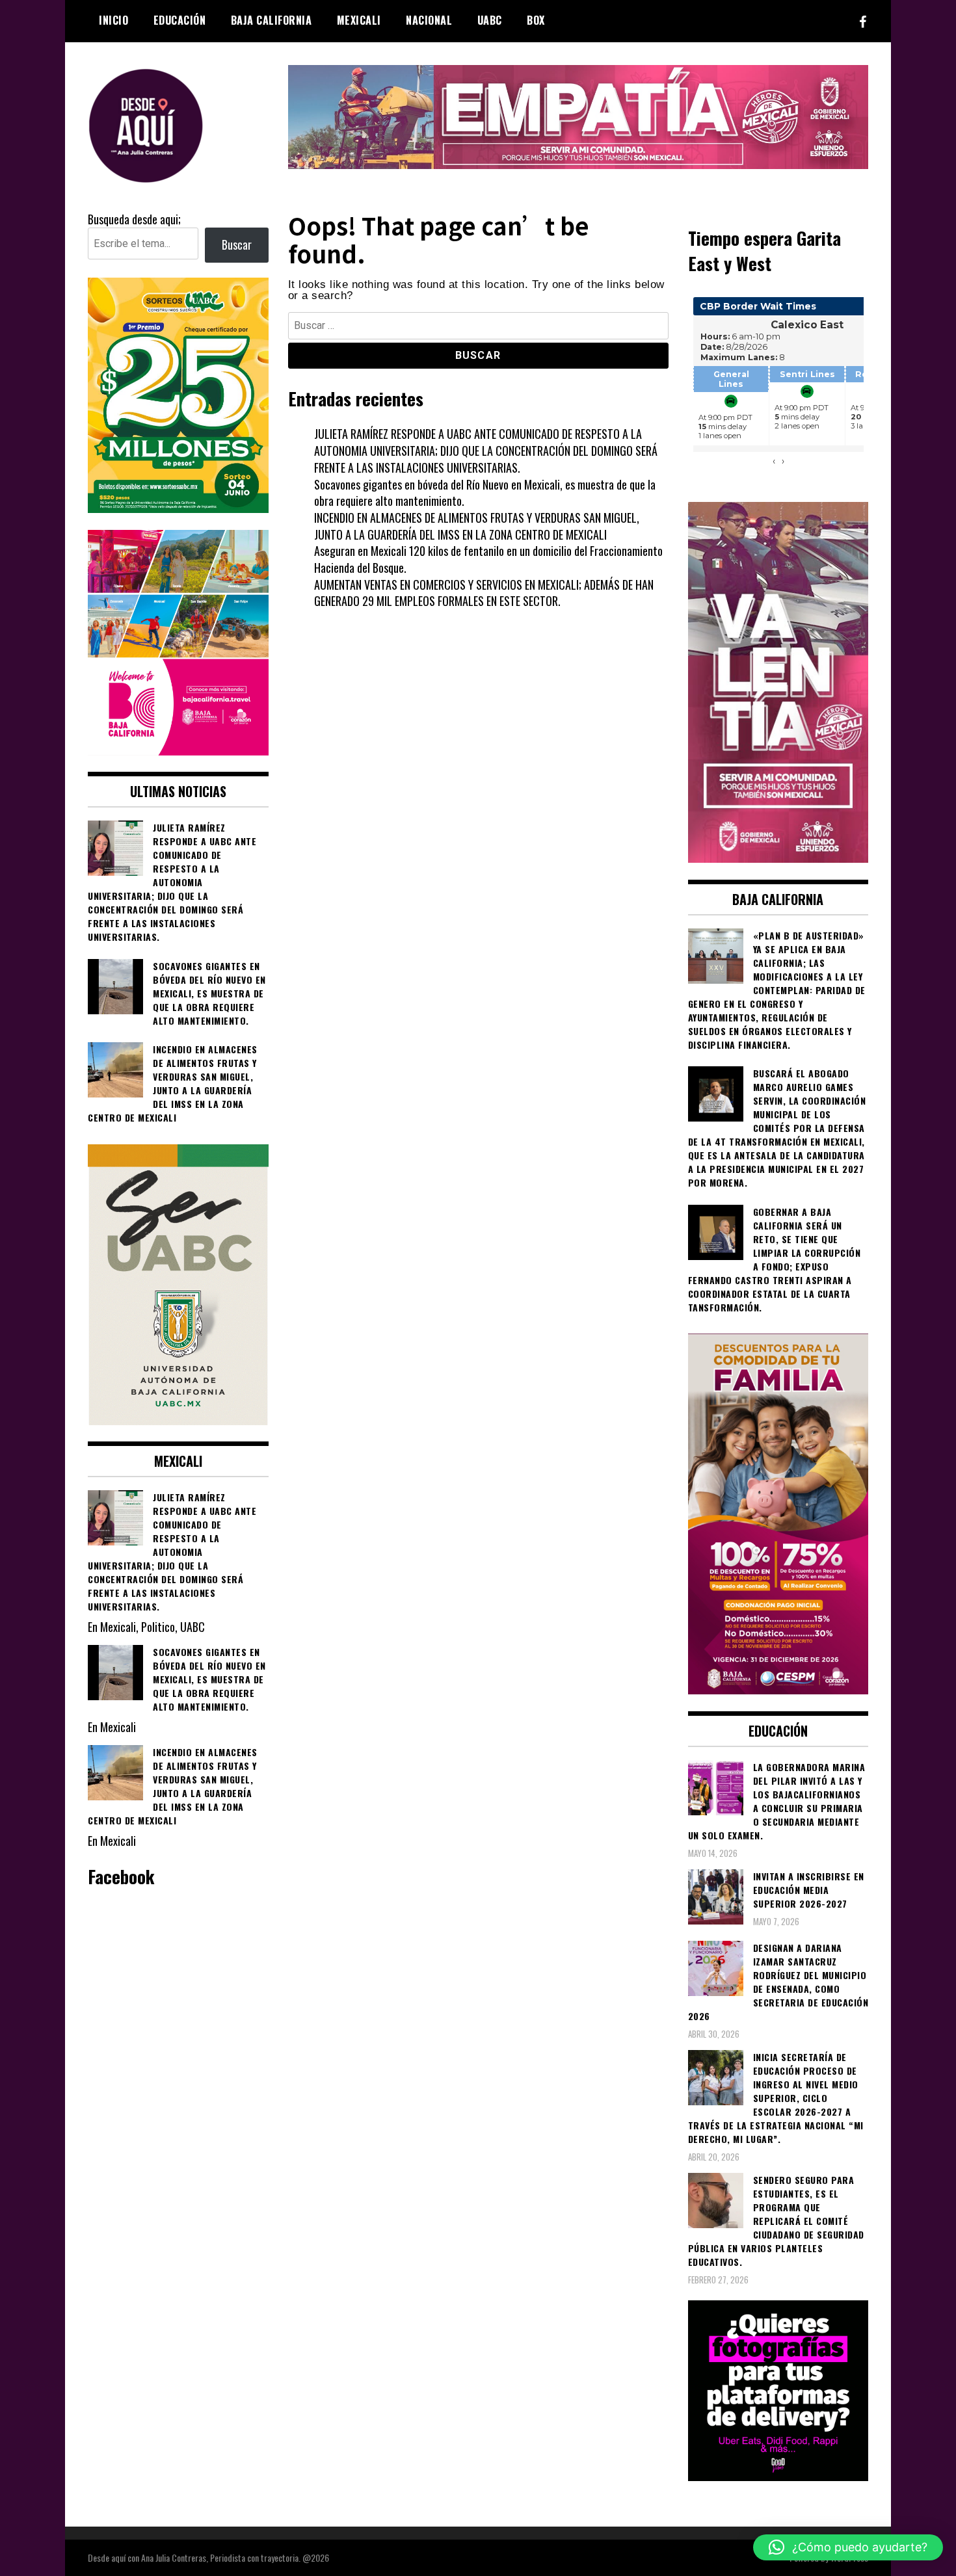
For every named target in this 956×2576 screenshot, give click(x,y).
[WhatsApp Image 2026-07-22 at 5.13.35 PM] (778, 858)
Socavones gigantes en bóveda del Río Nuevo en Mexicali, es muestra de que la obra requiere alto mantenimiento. (485, 493)
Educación (180, 20)
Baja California (272, 20)
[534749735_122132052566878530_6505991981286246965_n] (778, 2476)
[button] (848, 2547)
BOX (536, 20)
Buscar (237, 244)
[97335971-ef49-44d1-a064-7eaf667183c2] (578, 164)
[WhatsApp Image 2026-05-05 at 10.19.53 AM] (178, 750)
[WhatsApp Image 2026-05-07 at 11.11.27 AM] (178, 508)
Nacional (429, 20)
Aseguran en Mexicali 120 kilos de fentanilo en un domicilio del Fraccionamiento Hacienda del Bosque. (488, 559)
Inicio (113, 20)
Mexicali (359, 20)
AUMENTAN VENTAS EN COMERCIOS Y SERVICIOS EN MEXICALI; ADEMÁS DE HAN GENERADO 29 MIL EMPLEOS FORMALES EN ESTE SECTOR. (484, 593)
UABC (490, 20)
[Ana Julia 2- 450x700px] (178, 1420)
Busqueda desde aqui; (134, 219)
